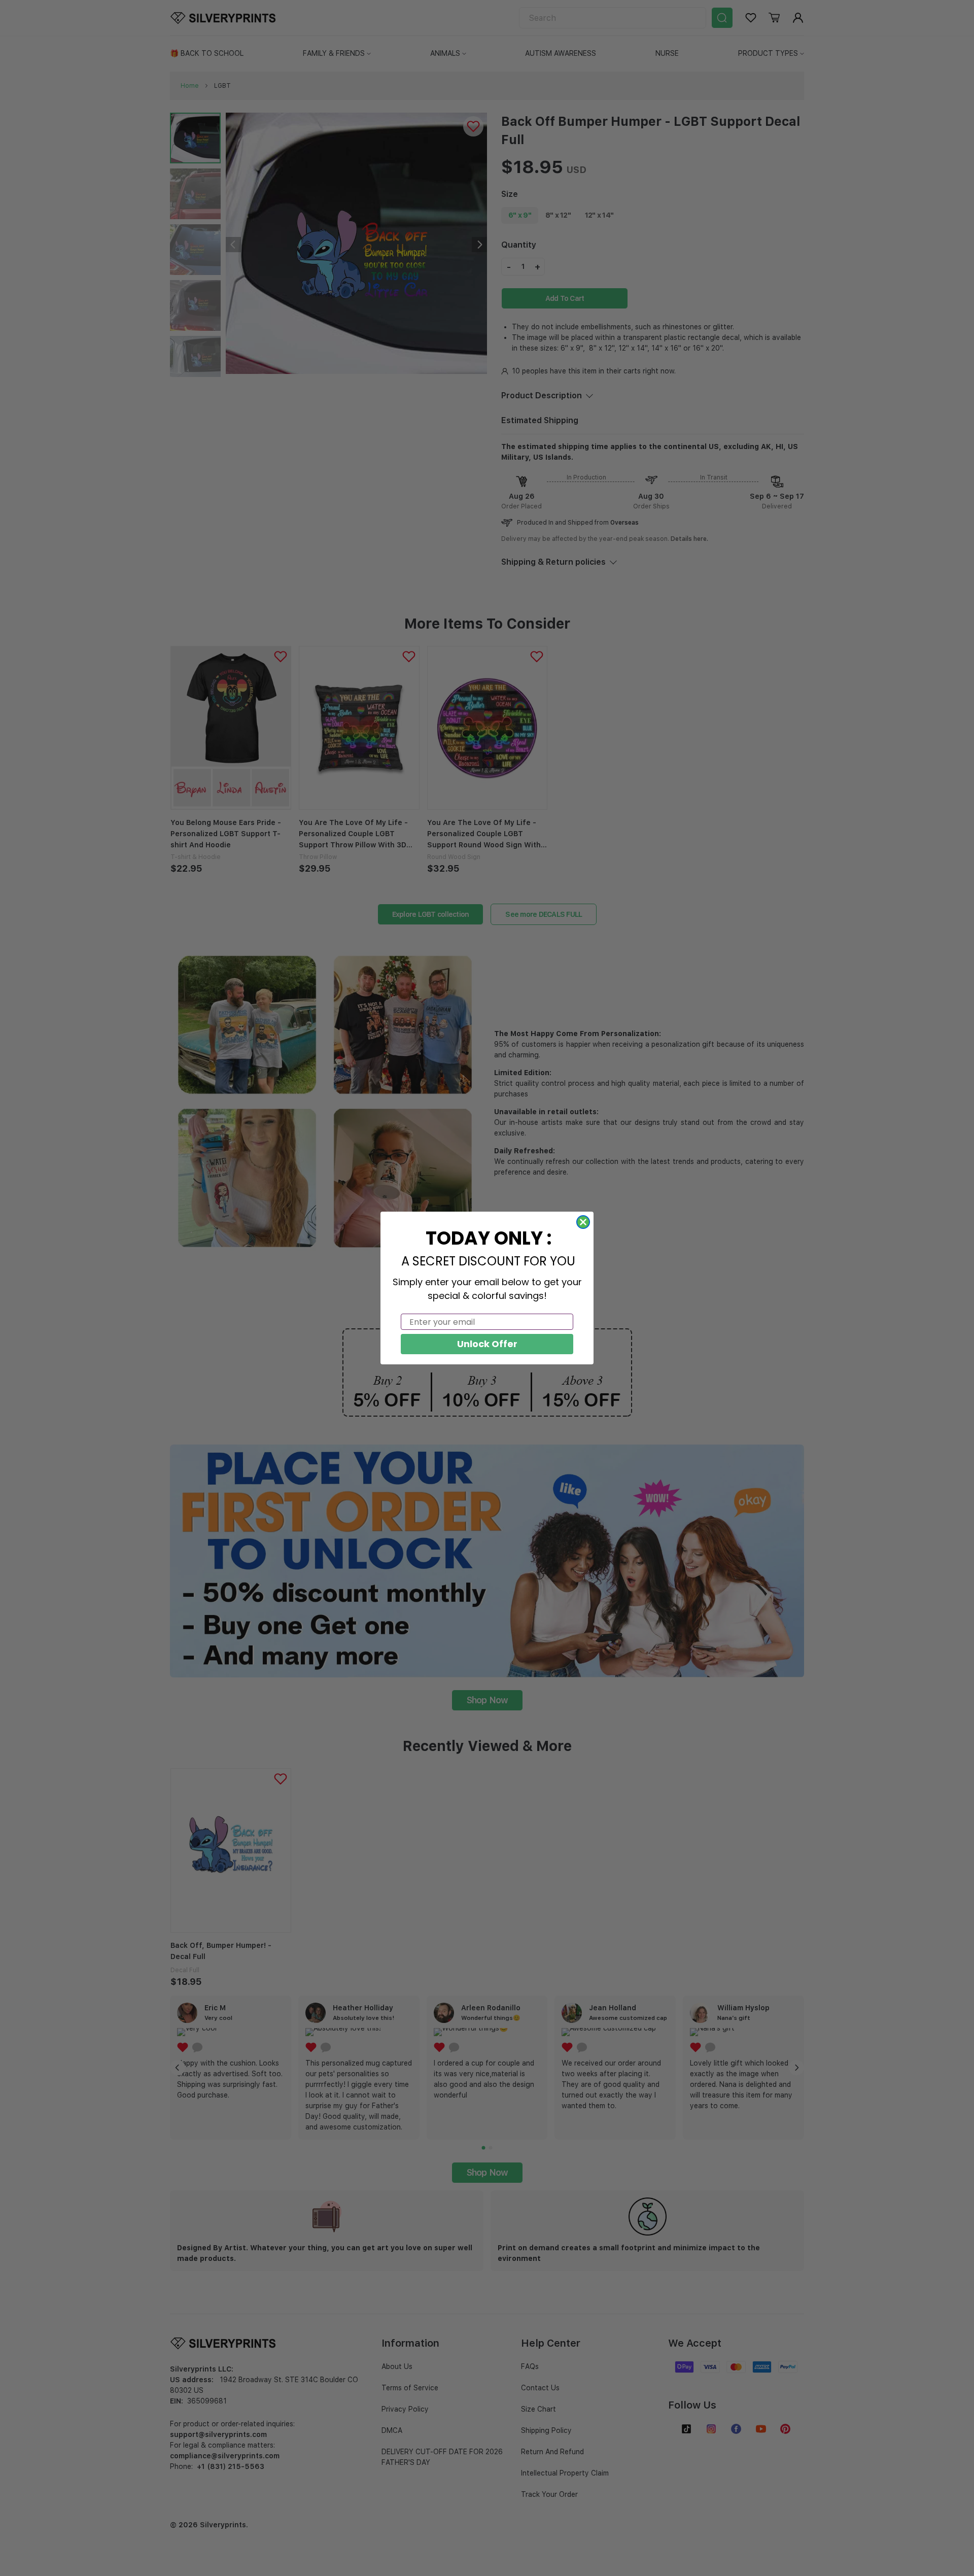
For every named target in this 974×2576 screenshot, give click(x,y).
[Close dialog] (583, 1222)
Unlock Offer (487, 1344)
